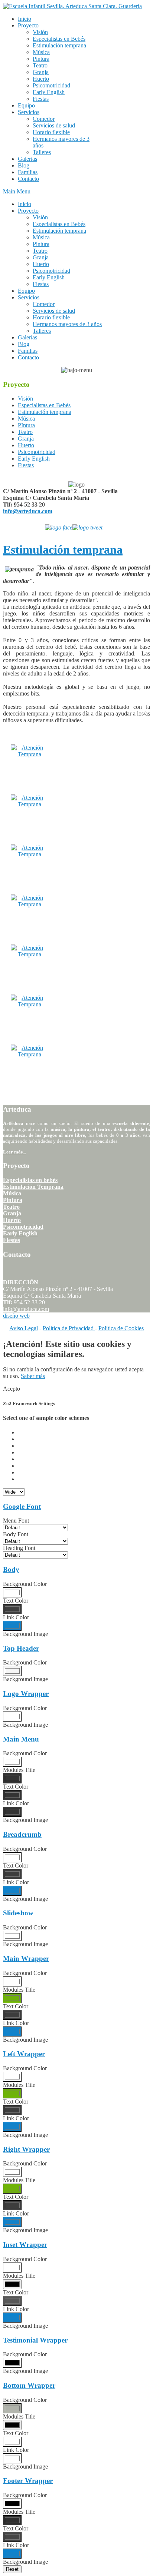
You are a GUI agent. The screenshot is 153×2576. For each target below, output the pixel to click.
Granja (12, 1213)
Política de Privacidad (69, 1328)
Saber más (33, 1376)
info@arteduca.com (28, 511)
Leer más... (14, 1152)
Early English (20, 1233)
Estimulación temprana (63, 550)
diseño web (16, 1316)
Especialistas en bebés (30, 1180)
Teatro (11, 1207)
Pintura (13, 1200)
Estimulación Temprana (33, 1187)
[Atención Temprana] (29, 754)
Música (12, 1193)
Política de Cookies (121, 1328)
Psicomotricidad (23, 1227)
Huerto (12, 1220)
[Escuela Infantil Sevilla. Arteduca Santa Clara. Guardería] (72, 6)
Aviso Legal (24, 1328)
